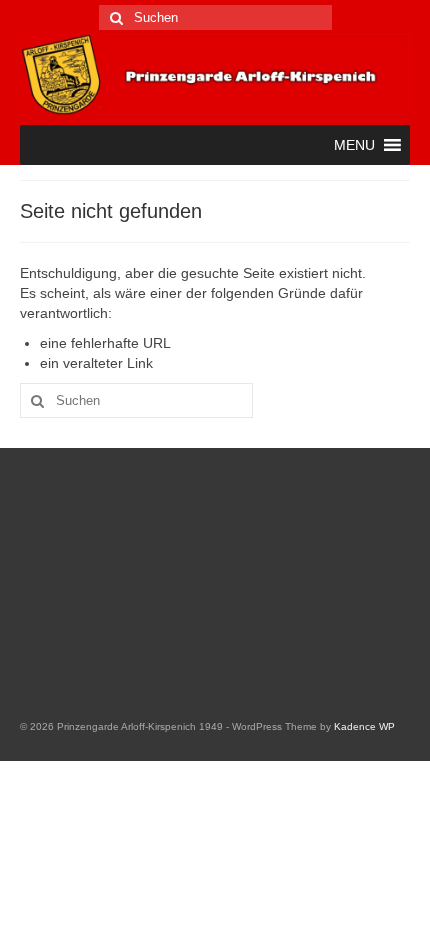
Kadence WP (364, 726)
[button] (354, 145)
